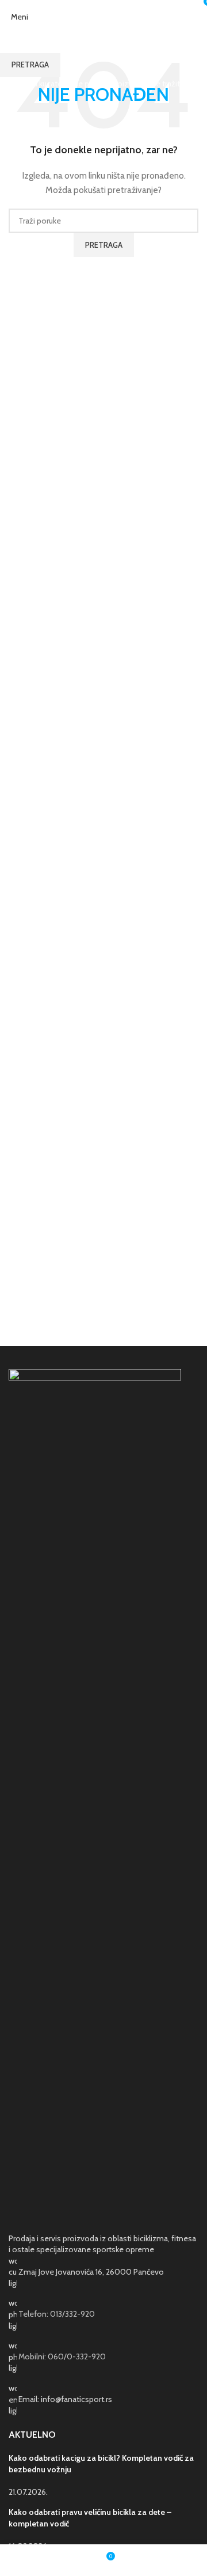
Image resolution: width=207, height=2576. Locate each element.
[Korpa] (198, 17)
